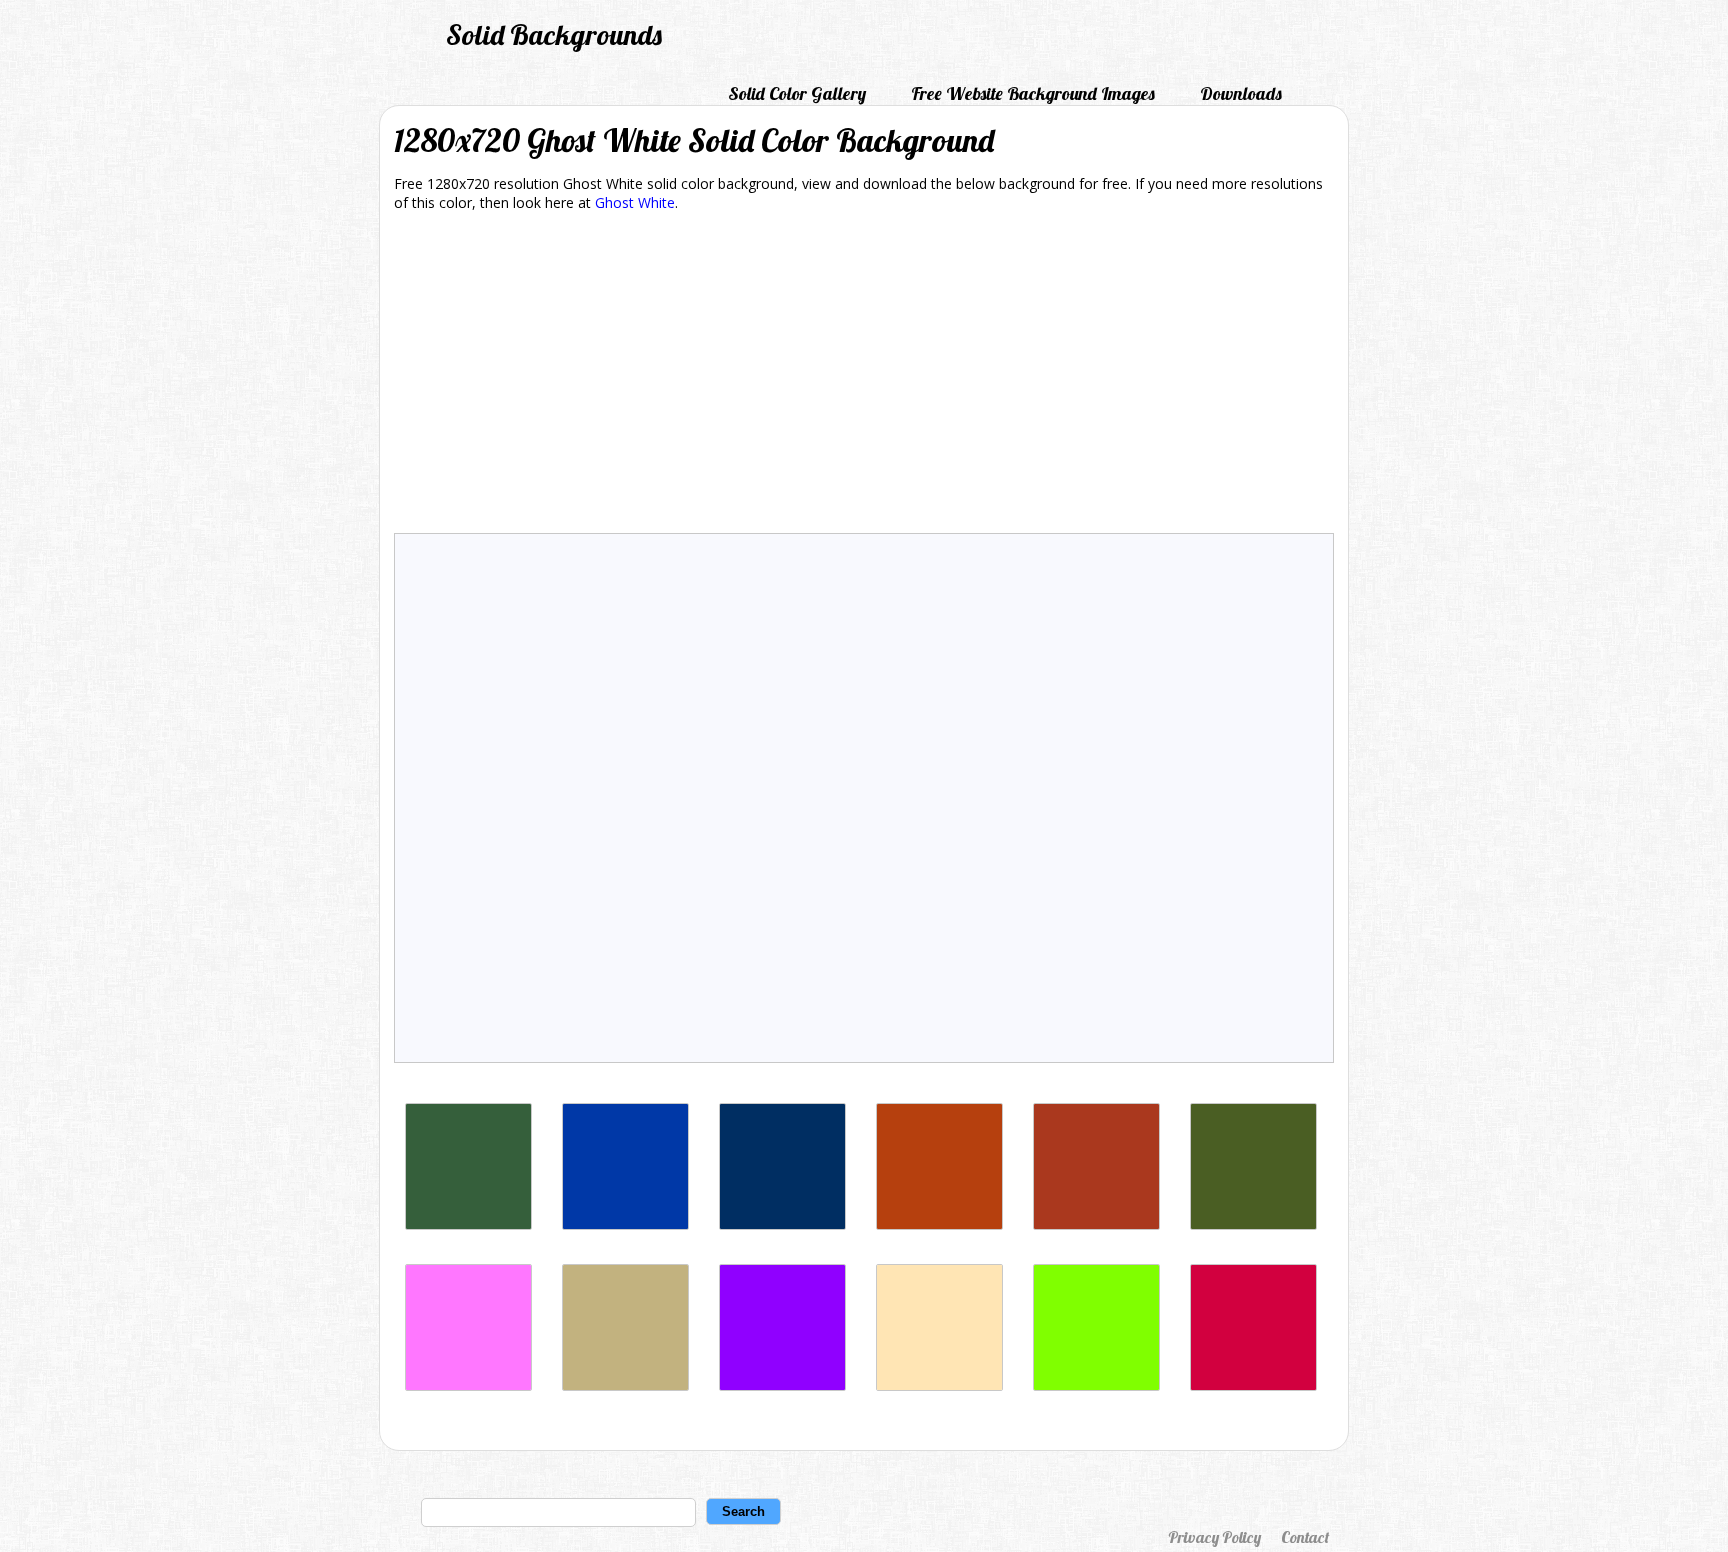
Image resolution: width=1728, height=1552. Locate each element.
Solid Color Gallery (797, 93)
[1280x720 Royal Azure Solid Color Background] (625, 1224)
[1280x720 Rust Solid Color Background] (939, 1224)
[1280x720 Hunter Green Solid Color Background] (468, 1224)
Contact (1305, 1537)
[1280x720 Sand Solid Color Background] (625, 1385)
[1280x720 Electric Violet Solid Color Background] (782, 1385)
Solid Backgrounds (554, 34)
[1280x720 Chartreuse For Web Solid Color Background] (1096, 1385)
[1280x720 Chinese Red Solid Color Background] (1096, 1224)
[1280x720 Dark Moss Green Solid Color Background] (1253, 1224)
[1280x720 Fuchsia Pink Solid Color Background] (468, 1385)
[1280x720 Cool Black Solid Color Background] (782, 1224)
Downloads (1241, 93)
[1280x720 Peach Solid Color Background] (939, 1385)
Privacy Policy (1214, 1537)
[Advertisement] (864, 376)
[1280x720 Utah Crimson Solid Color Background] (1253, 1385)
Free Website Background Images (1033, 93)
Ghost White (635, 202)
